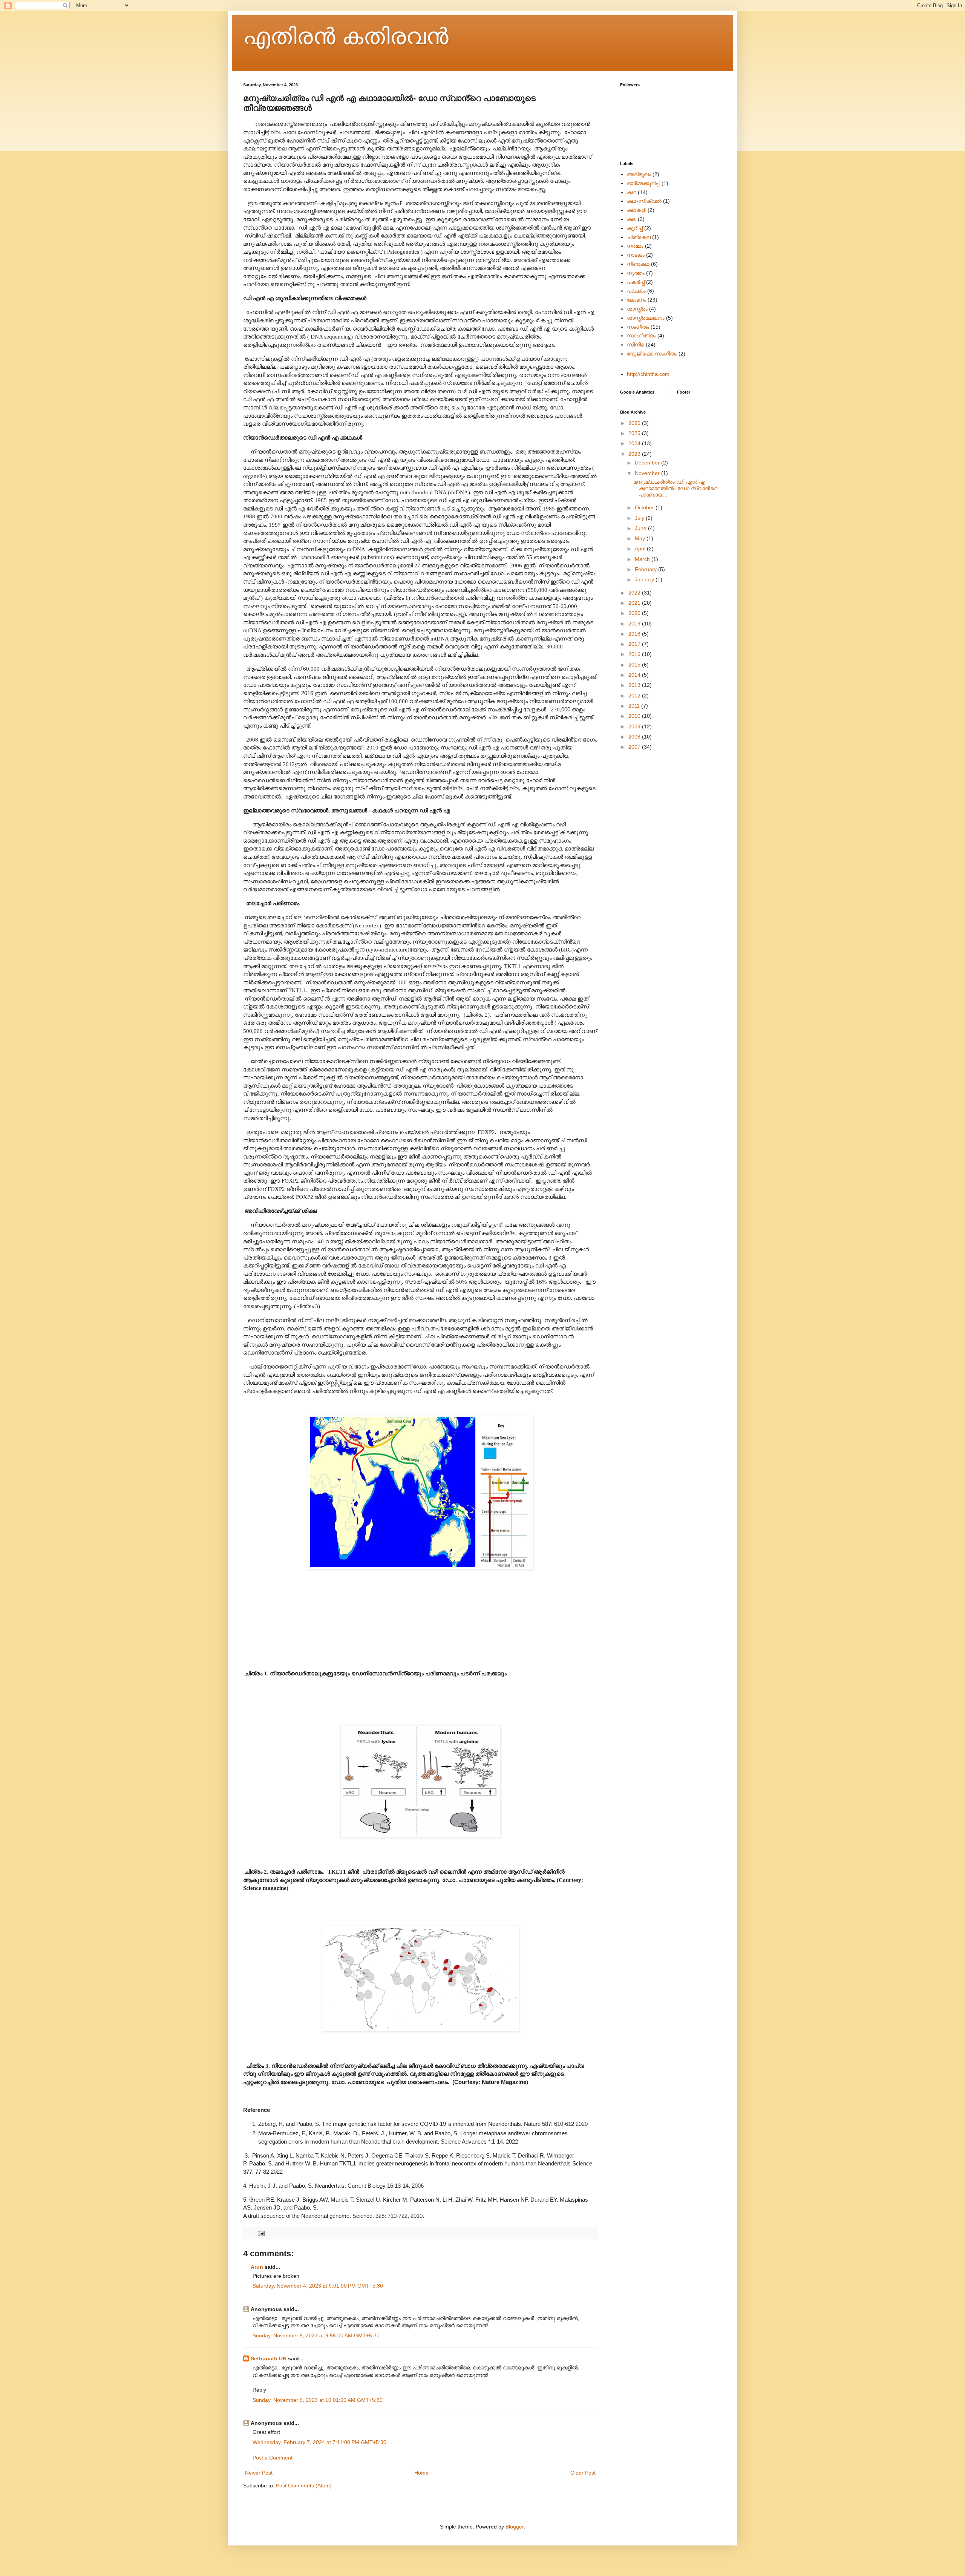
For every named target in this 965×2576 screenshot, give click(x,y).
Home (421, 2473)
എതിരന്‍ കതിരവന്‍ (346, 36)
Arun (257, 2267)
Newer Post (259, 2473)
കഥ (632, 192)
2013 (635, 685)
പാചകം (636, 291)
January (645, 579)
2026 (635, 423)
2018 (635, 634)
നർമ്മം (635, 246)
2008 (635, 737)
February (646, 569)
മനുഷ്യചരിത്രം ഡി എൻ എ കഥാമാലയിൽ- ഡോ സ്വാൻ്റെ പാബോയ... (675, 488)
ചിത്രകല (639, 237)
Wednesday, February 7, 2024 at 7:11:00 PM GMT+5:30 (319, 2442)
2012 (635, 696)
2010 (635, 716)
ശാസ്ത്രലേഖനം (646, 318)
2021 (635, 603)
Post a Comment (273, 2458)
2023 (635, 454)
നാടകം (636, 255)
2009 (635, 726)
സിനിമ (636, 345)
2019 (635, 624)
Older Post (583, 2473)
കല (632, 219)
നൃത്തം (636, 273)
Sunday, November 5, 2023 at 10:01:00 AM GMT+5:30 (318, 2400)
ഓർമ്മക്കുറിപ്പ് (643, 183)
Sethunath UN (269, 2358)
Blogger (515, 2527)
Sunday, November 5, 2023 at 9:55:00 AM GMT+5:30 (316, 2335)
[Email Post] (261, 2233)
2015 (635, 665)
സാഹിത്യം (641, 336)
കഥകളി (636, 210)
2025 (635, 433)
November (648, 473)
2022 (635, 593)
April (641, 549)
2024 (635, 443)
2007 (635, 747)
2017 (635, 644)
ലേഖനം (636, 300)
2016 (635, 654)
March (643, 559)
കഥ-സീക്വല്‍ (644, 201)
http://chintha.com (648, 374)
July (640, 518)
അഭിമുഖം (639, 174)
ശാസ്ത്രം (637, 309)
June (641, 528)
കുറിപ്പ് (635, 228)
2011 (635, 706)
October (645, 507)
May (641, 538)
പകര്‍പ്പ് (636, 282)
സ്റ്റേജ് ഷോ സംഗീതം (652, 354)
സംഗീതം (638, 327)
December (648, 463)
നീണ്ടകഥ (638, 264)
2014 (635, 675)
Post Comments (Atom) (304, 2486)
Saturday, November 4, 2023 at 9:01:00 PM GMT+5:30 (318, 2286)
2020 (635, 613)
